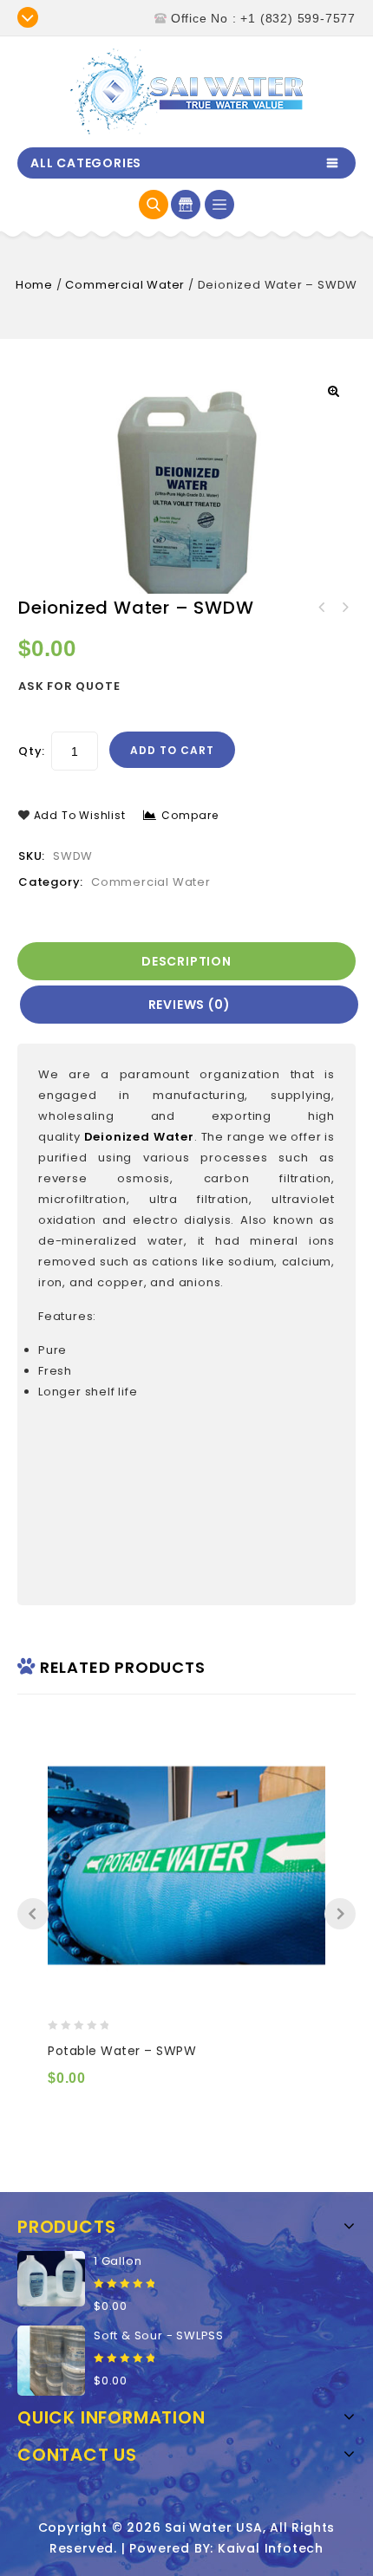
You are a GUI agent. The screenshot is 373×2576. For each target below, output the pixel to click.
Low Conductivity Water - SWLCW (322, 608)
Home (34, 285)
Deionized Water (139, 1137)
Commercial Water (125, 285)
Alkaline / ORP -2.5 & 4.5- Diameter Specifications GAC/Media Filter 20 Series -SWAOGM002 (344, 608)
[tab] (188, 961)
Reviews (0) (190, 1005)
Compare (190, 815)
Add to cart (172, 750)
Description (186, 961)
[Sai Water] (186, 91)
